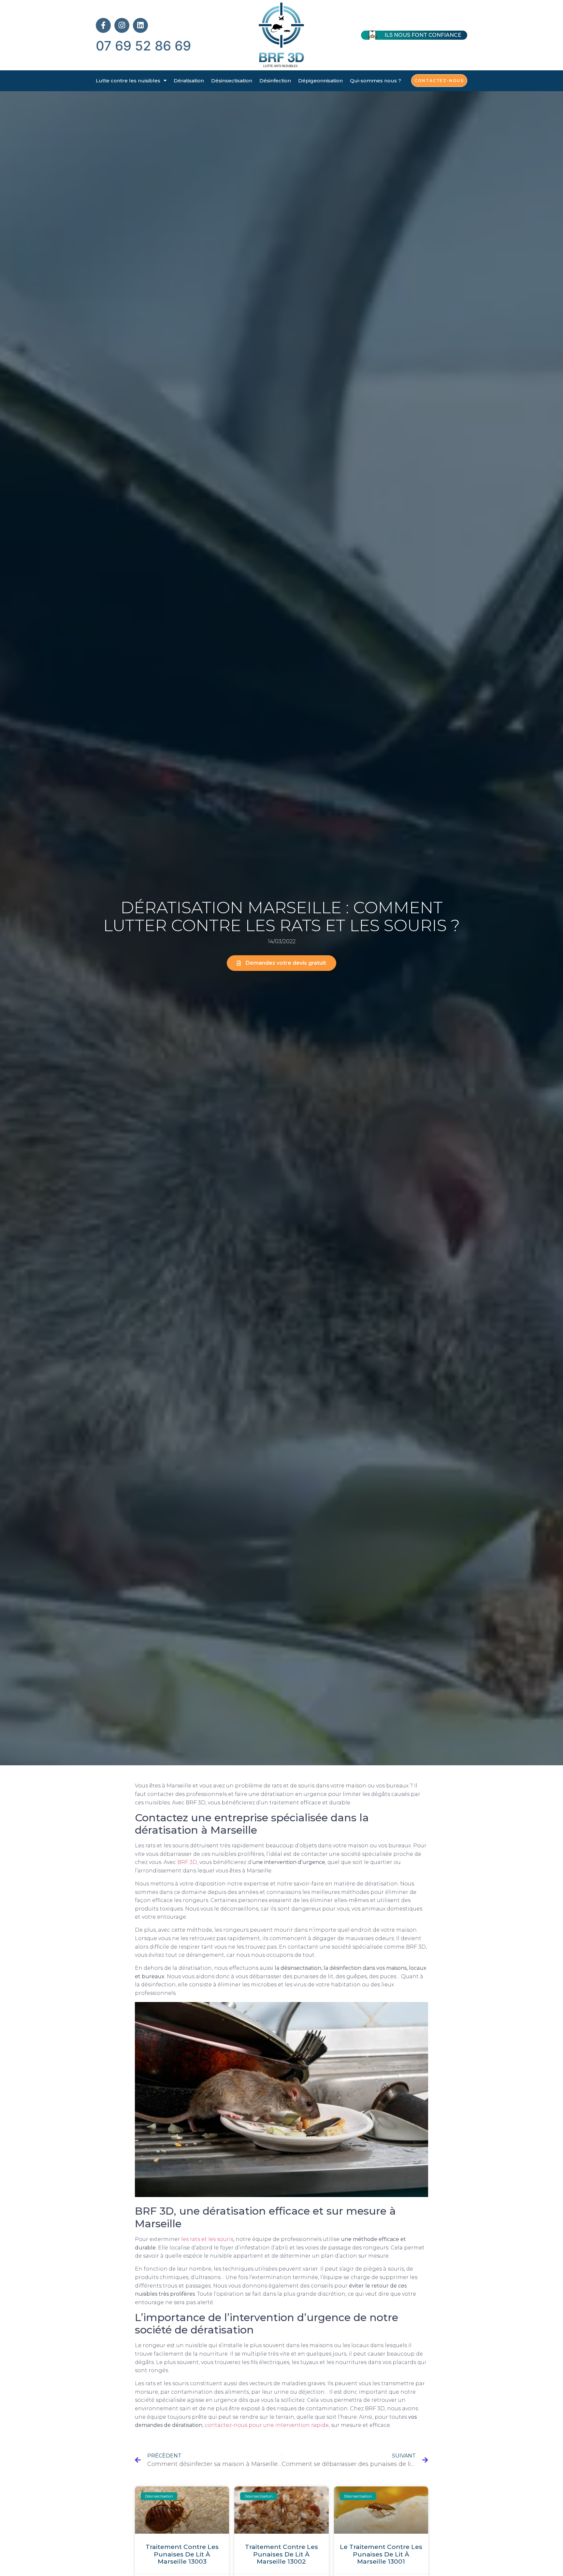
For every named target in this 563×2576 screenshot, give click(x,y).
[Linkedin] (140, 25)
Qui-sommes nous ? (375, 81)
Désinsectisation (232, 81)
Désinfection (275, 81)
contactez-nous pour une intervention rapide (267, 2425)
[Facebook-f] (103, 25)
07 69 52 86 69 (143, 46)
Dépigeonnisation (320, 81)
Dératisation (189, 81)
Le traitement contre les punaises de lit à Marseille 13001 (381, 2554)
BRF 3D (187, 1862)
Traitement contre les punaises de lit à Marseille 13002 (281, 2554)
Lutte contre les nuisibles (128, 81)
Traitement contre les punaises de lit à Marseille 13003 (182, 2554)
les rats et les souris (207, 2239)
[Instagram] (122, 25)
